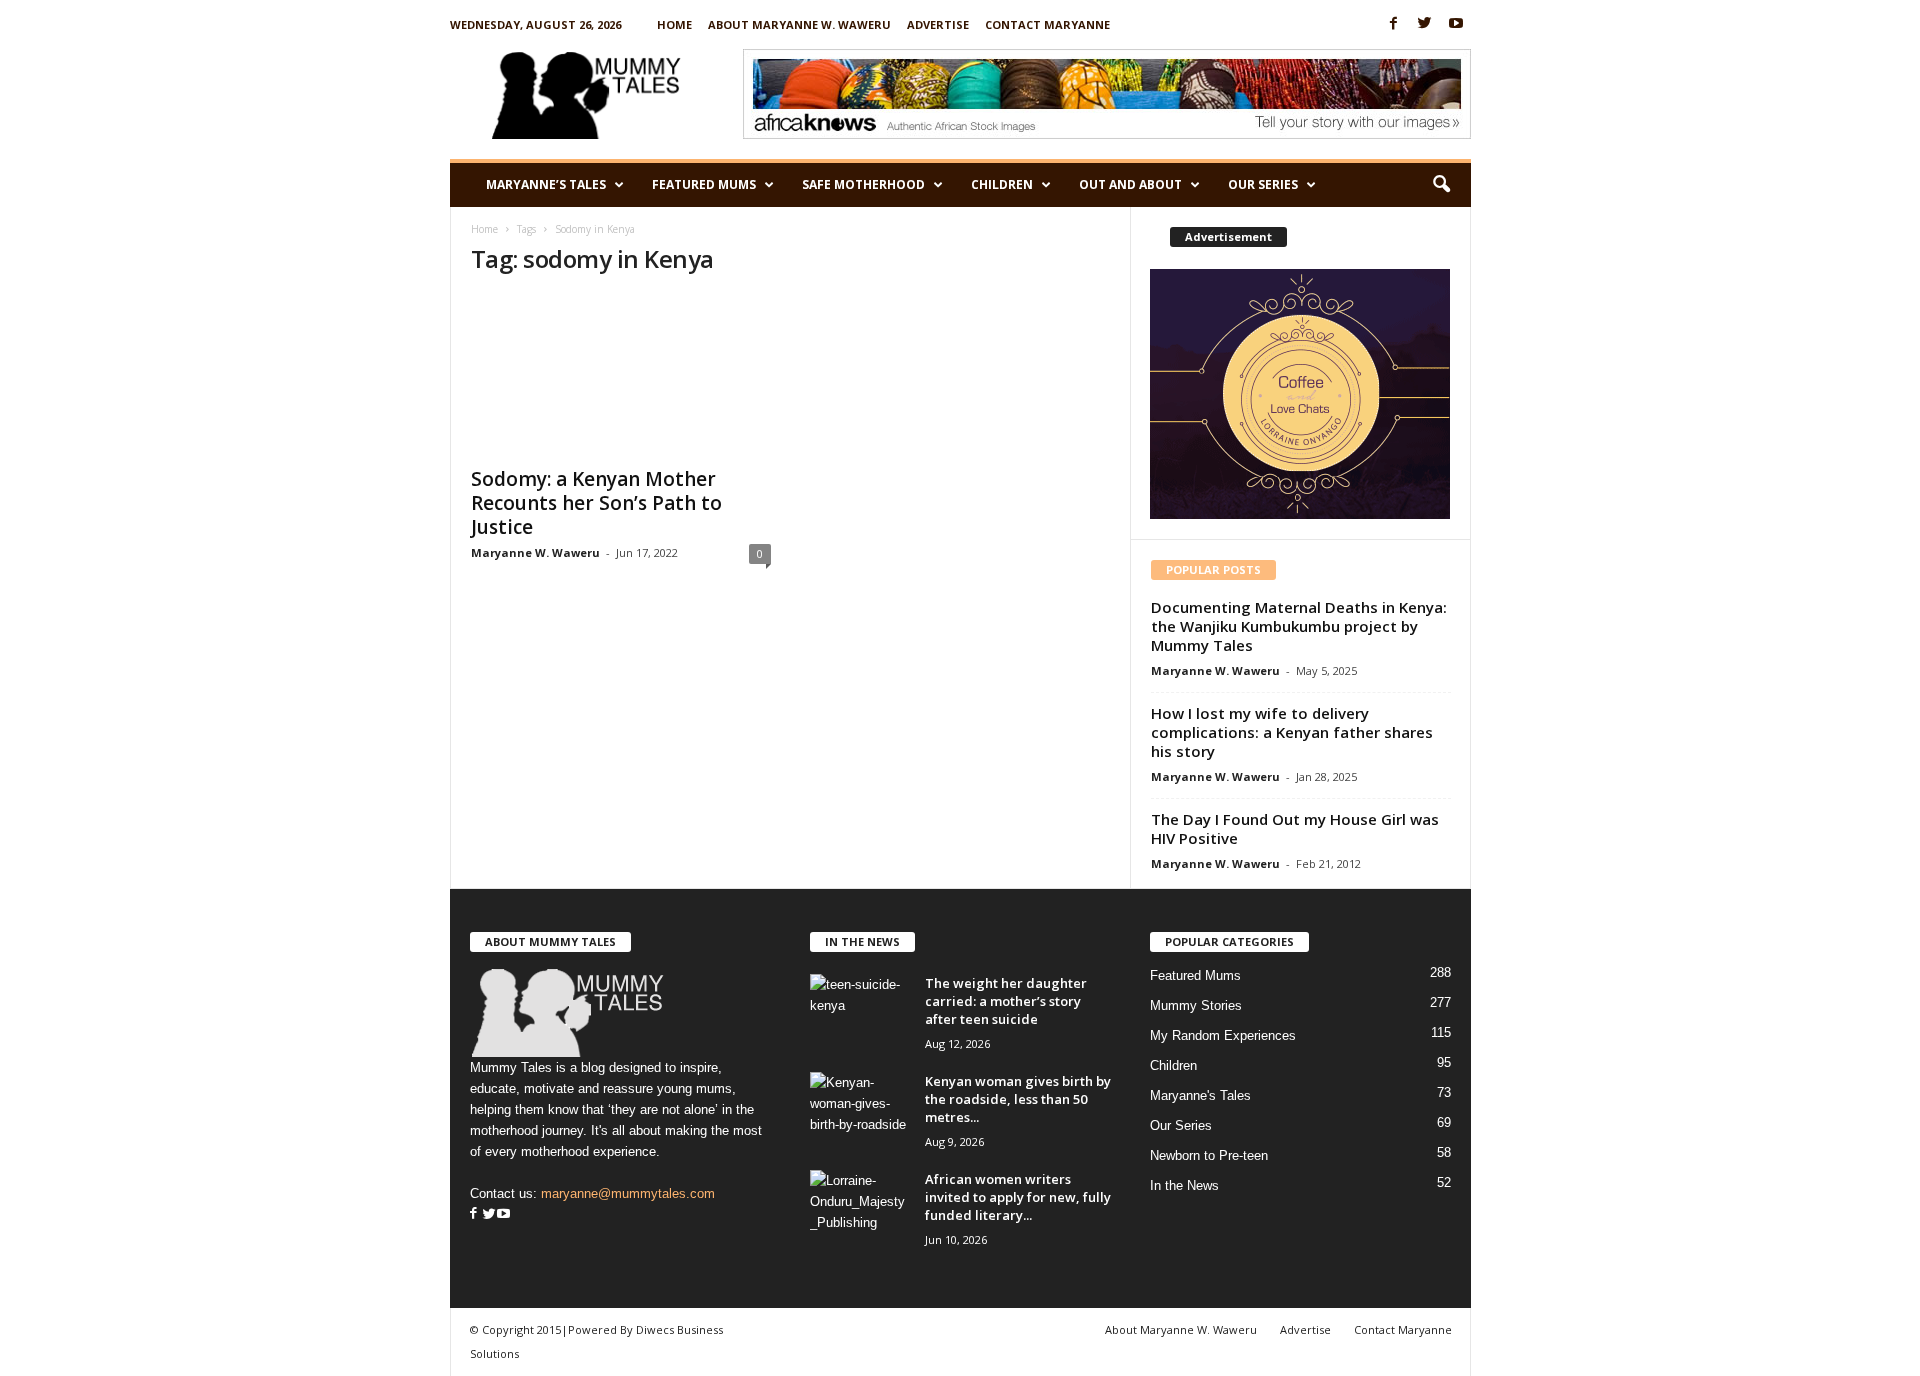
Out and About (1130, 184)
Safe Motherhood (863, 184)
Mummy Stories (1196, 1005)
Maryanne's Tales (1200, 1095)
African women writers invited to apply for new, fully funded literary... (1018, 1197)
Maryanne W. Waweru (535, 552)
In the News (1184, 1185)
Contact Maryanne (1047, 24)
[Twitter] (1425, 24)
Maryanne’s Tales (546, 184)
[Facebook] (1394, 24)
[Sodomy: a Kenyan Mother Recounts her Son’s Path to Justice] (621, 375)
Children (1002, 184)
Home (674, 24)
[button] (1441, 185)
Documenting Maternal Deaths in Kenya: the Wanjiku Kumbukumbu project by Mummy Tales (1299, 626)
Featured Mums (704, 184)
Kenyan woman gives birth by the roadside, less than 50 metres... (1018, 1099)
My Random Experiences (1223, 1035)
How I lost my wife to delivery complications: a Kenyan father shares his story (1292, 732)
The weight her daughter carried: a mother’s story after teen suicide (1006, 1001)
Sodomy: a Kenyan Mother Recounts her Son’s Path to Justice (596, 503)
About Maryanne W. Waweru (799, 24)
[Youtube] (1456, 24)
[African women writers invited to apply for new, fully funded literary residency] (860, 1207)
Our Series (1263, 184)
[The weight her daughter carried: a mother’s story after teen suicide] (860, 1011)
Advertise (938, 24)
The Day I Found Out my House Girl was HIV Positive (1295, 828)
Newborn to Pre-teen (1209, 1155)
